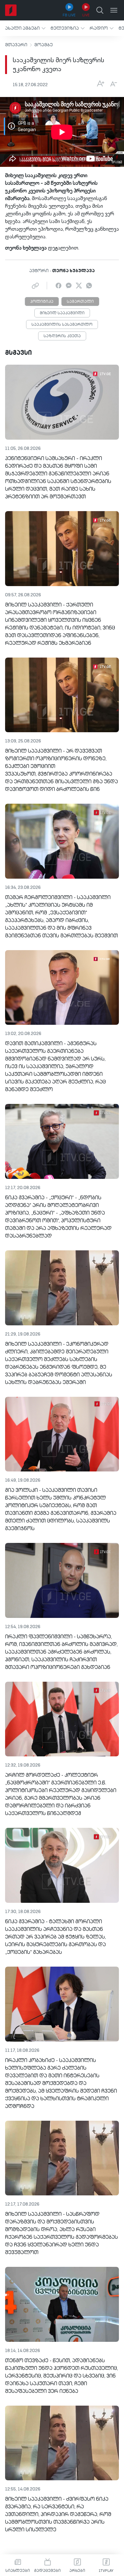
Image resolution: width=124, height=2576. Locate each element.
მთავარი (16, 45)
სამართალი (80, 302)
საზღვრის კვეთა (62, 336)
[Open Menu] (114, 10)
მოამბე (44, 45)
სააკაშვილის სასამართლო (62, 325)
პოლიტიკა (42, 302)
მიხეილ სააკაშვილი (62, 313)
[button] (25, 28)
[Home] (11, 10)
